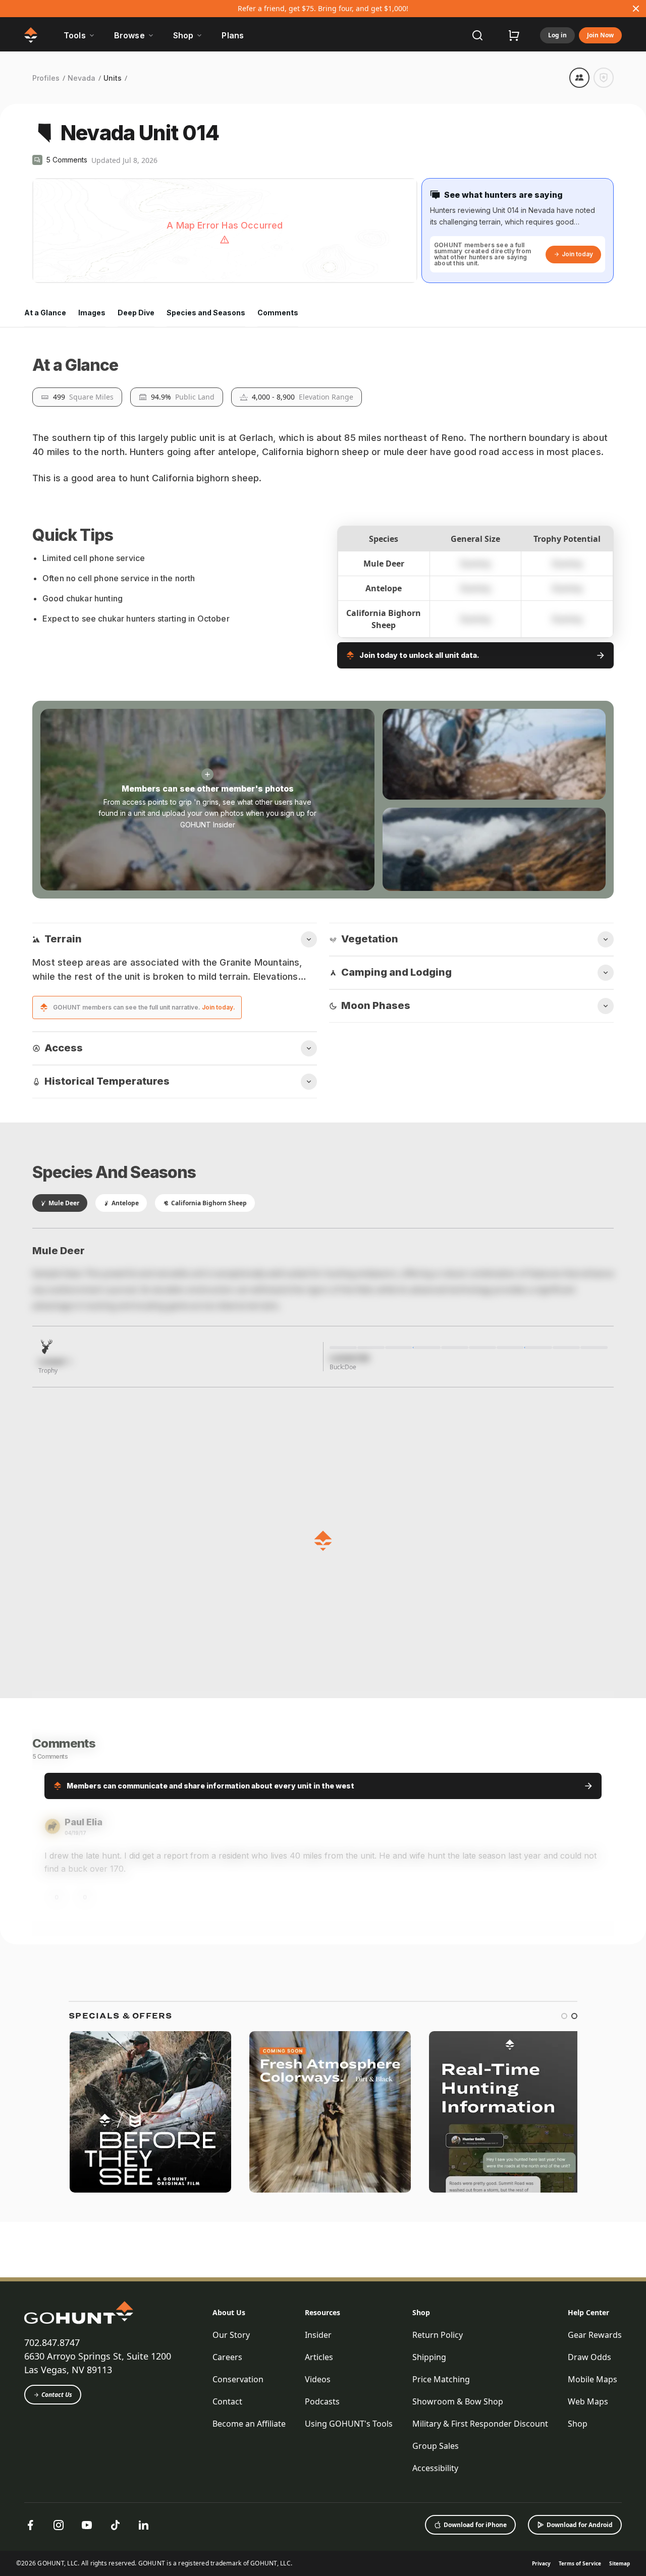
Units (113, 78)
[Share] (579, 78)
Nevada (82, 78)
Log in (557, 35)
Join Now (600, 35)
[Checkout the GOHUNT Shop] (514, 35)
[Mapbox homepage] (58, 274)
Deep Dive (136, 313)
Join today (577, 254)
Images (92, 313)
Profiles (46, 78)
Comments (278, 313)
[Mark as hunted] (604, 78)
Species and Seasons (206, 313)
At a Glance (45, 313)
